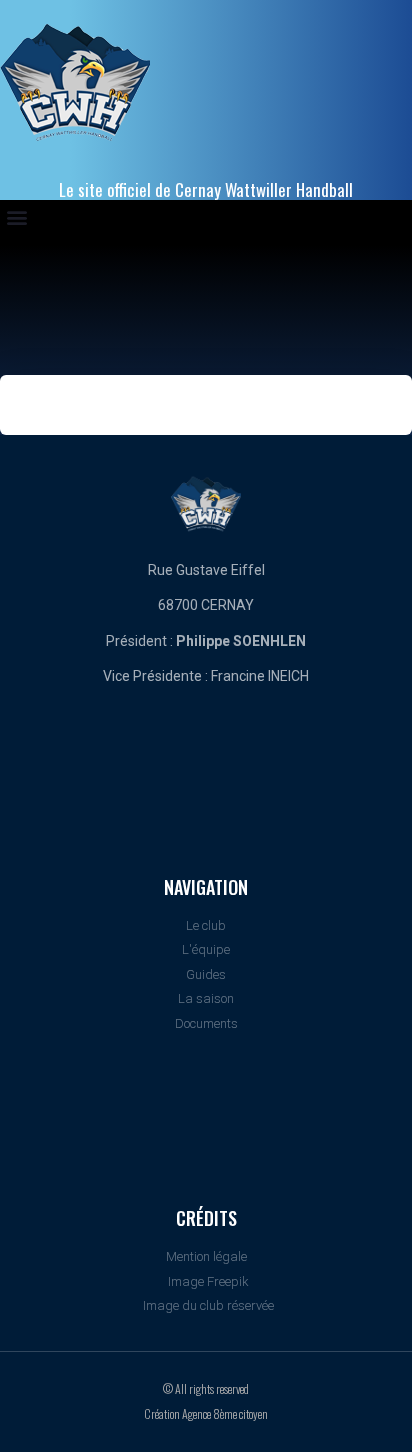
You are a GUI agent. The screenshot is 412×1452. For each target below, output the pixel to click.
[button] (16, 216)
